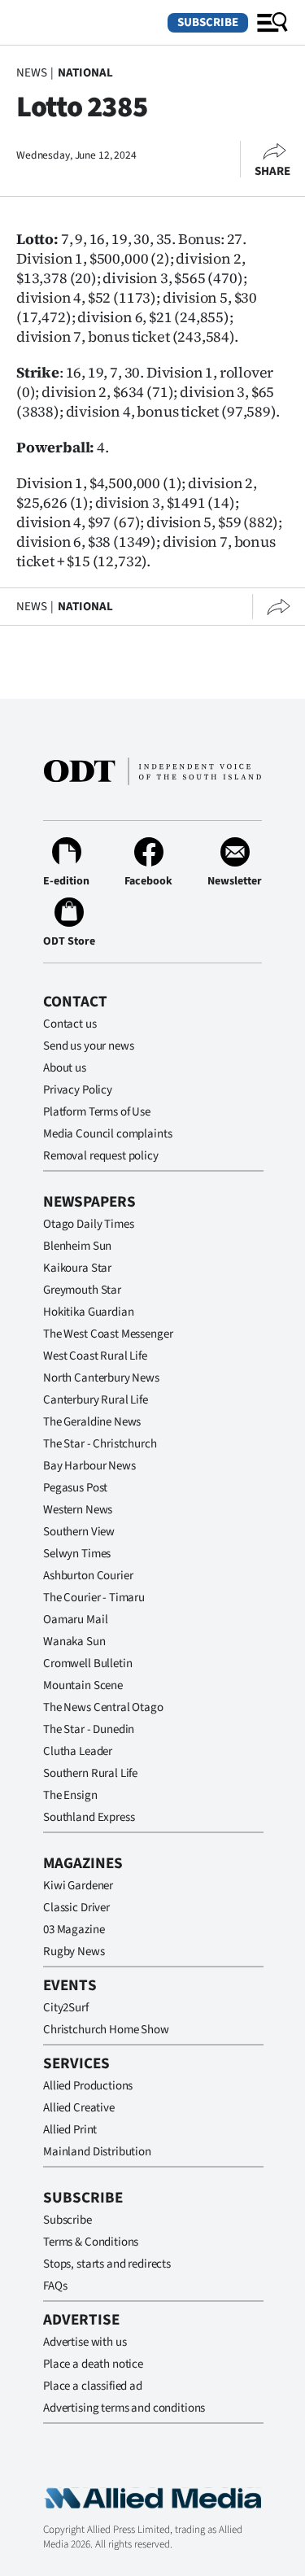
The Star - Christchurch (100, 1444)
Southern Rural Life (90, 1773)
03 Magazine (74, 1930)
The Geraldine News (92, 1422)
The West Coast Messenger (108, 1334)
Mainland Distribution (97, 2152)
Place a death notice (93, 2364)
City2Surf (66, 2008)
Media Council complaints (107, 1134)
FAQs (55, 2286)
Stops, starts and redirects (107, 2264)
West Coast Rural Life (95, 1356)
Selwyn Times (77, 1554)
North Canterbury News (101, 1378)
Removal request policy (101, 1156)
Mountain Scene (83, 1685)
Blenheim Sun (77, 1246)
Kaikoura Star (77, 1268)
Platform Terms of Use (97, 1112)
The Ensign (70, 1795)
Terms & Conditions (91, 2242)
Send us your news (88, 1046)
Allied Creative (79, 2108)
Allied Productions (88, 2086)
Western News (78, 1510)
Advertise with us (85, 2342)
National (85, 73)
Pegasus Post (75, 1488)
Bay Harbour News (89, 1466)
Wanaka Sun (74, 1642)
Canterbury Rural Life (96, 1400)
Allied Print (70, 2130)
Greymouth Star (82, 1290)
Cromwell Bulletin (87, 1663)
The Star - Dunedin (89, 1729)
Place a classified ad (93, 2386)
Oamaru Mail (75, 1620)
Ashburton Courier (88, 1576)
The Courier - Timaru (94, 1598)
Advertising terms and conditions (124, 2408)
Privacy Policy (78, 1090)
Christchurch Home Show (106, 2030)
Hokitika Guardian (88, 1312)
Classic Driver (76, 1908)
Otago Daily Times (88, 1224)
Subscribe (208, 22)
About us (65, 1068)
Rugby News (74, 1952)
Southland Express (89, 1817)
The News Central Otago (103, 1707)
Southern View (79, 1532)
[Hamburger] (272, 23)
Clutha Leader (78, 1751)
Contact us (70, 1024)
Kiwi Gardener (78, 1886)
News (31, 73)
